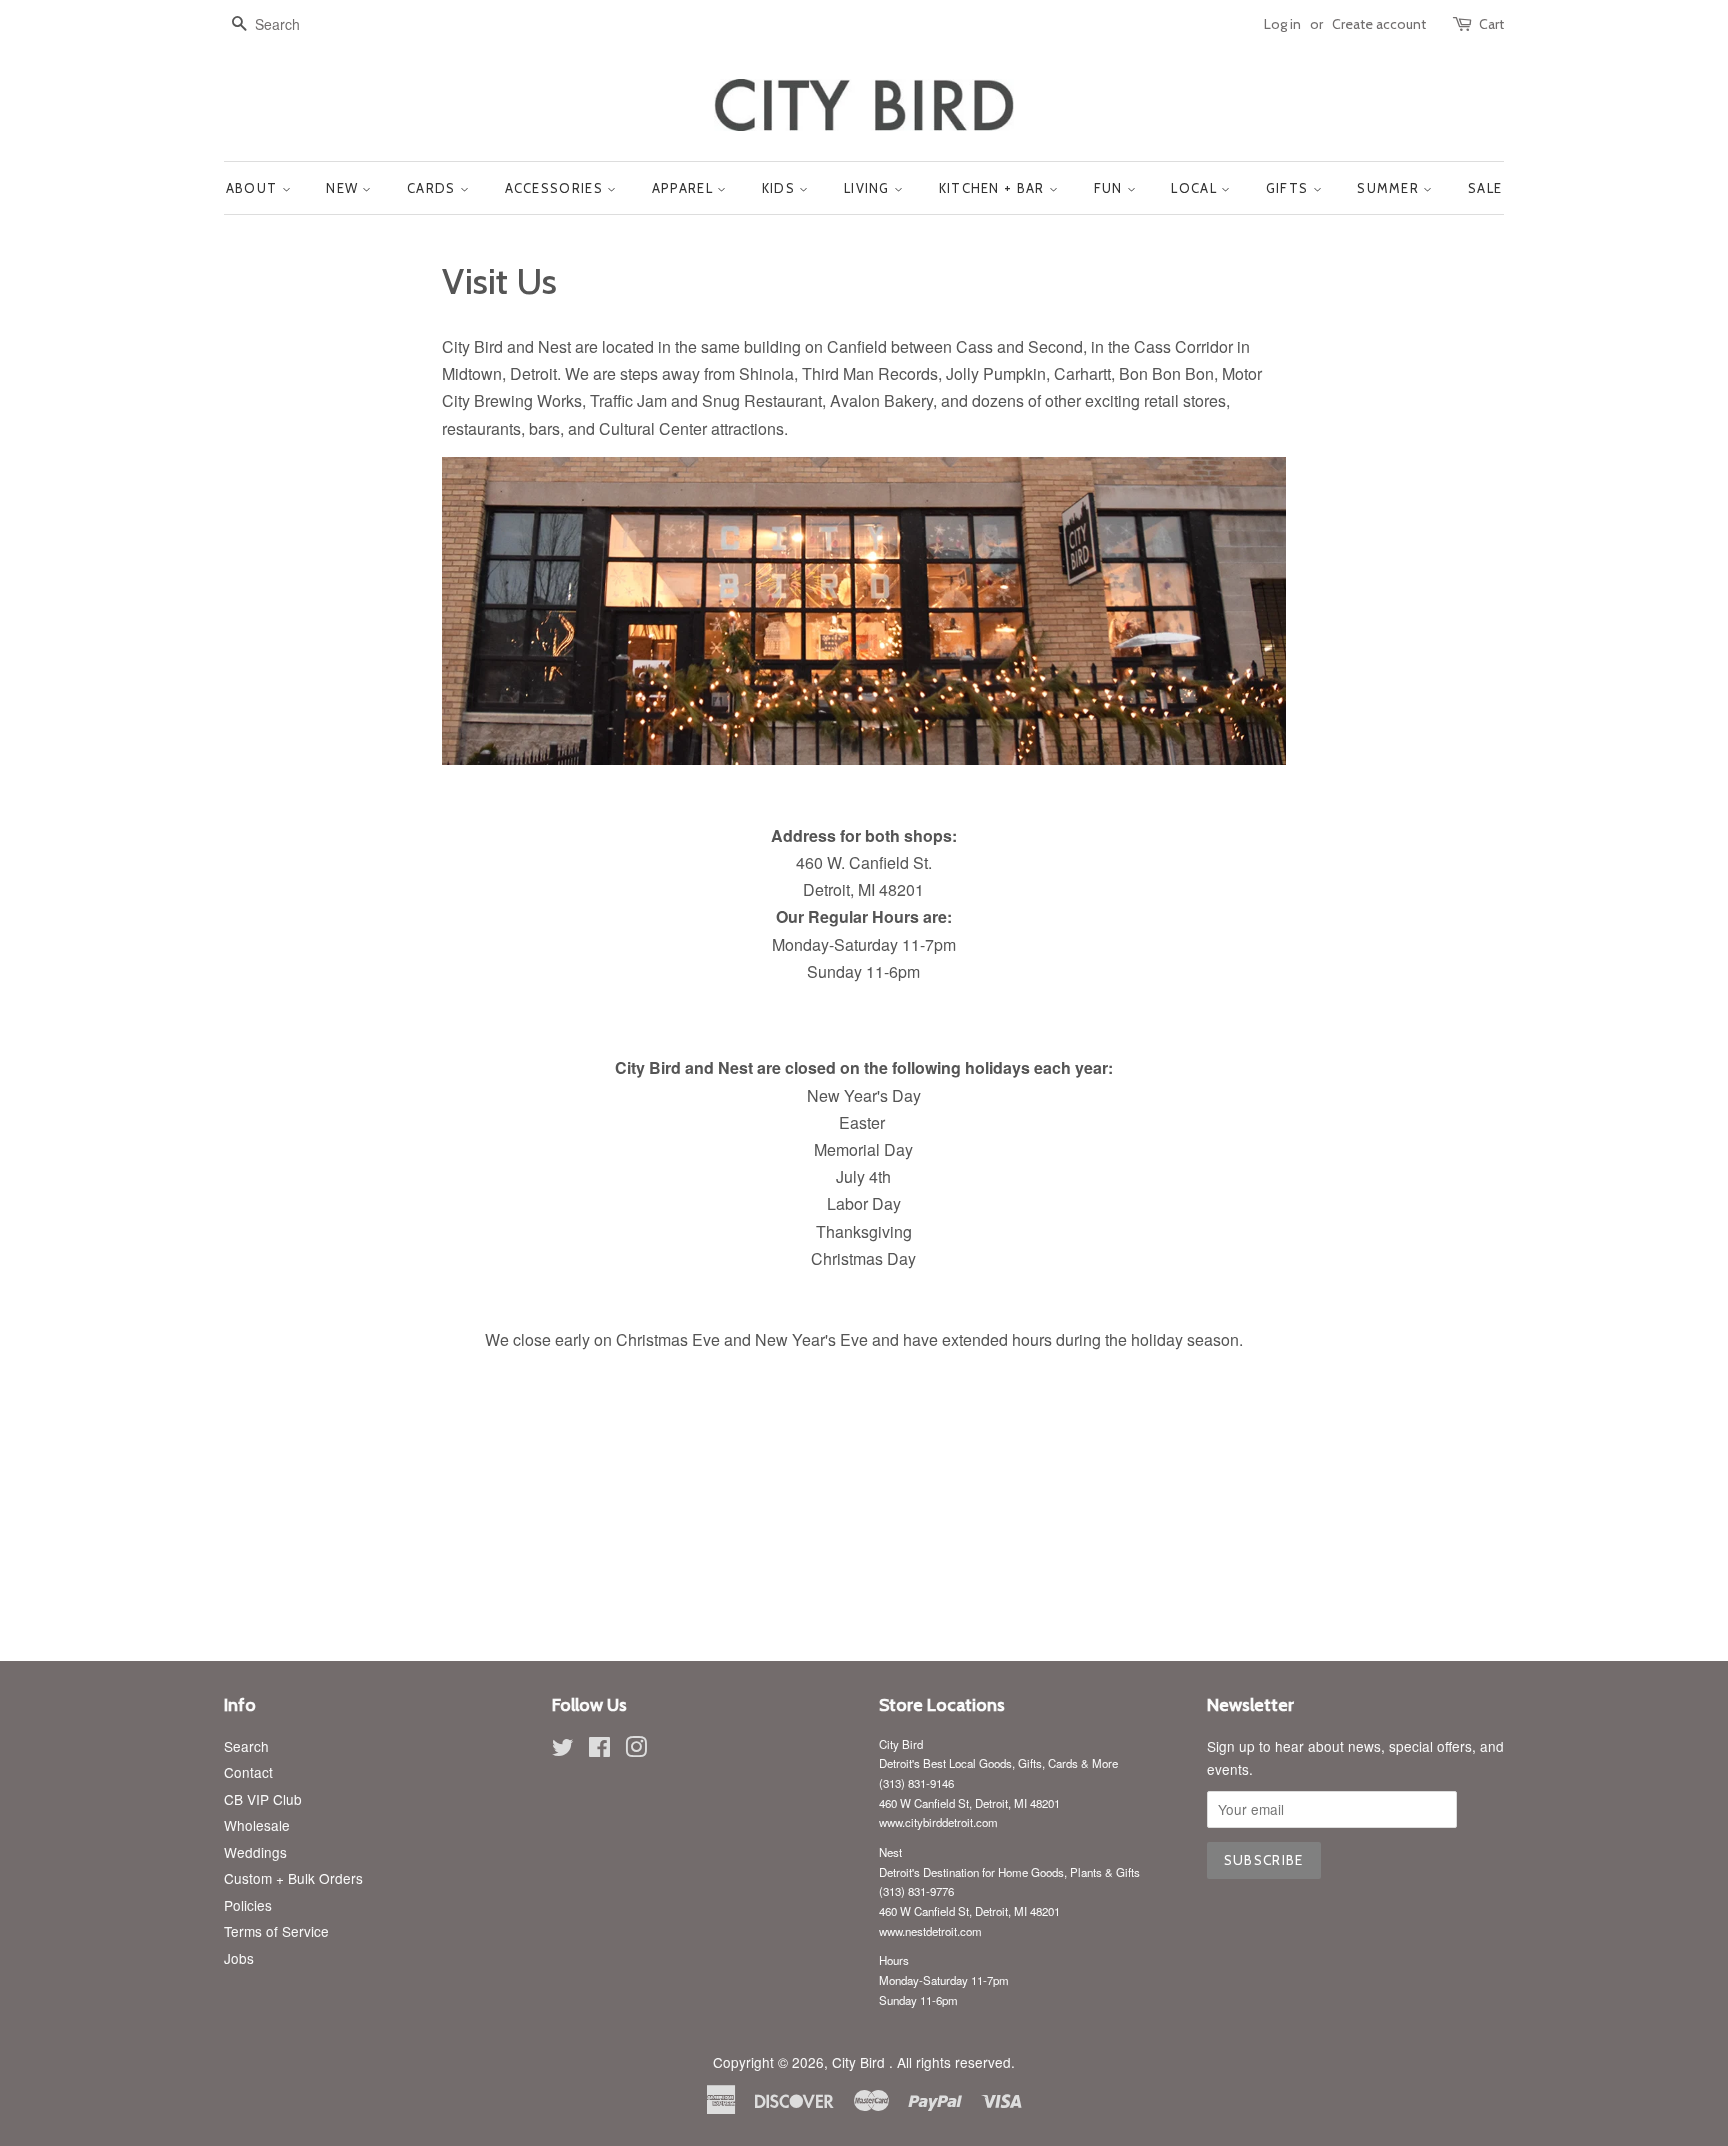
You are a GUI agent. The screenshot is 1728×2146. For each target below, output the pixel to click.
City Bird (860, 2062)
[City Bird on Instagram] (636, 1750)
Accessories (556, 188)
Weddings (255, 1852)
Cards (433, 188)
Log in (1282, 24)
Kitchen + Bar (994, 188)
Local (1196, 188)
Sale (1485, 188)
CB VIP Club (263, 1799)
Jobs (239, 1958)
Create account (1379, 24)
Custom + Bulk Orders (293, 1878)
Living (869, 188)
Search (246, 1746)
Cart (1491, 24)
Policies (248, 1905)
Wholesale (257, 1825)
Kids (781, 188)
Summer (1390, 188)
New (344, 188)
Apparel (684, 188)
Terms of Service (276, 1931)
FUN (1110, 188)
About (254, 188)
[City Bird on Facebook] (599, 1750)
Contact (248, 1772)
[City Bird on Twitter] (563, 1750)
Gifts (1289, 188)
